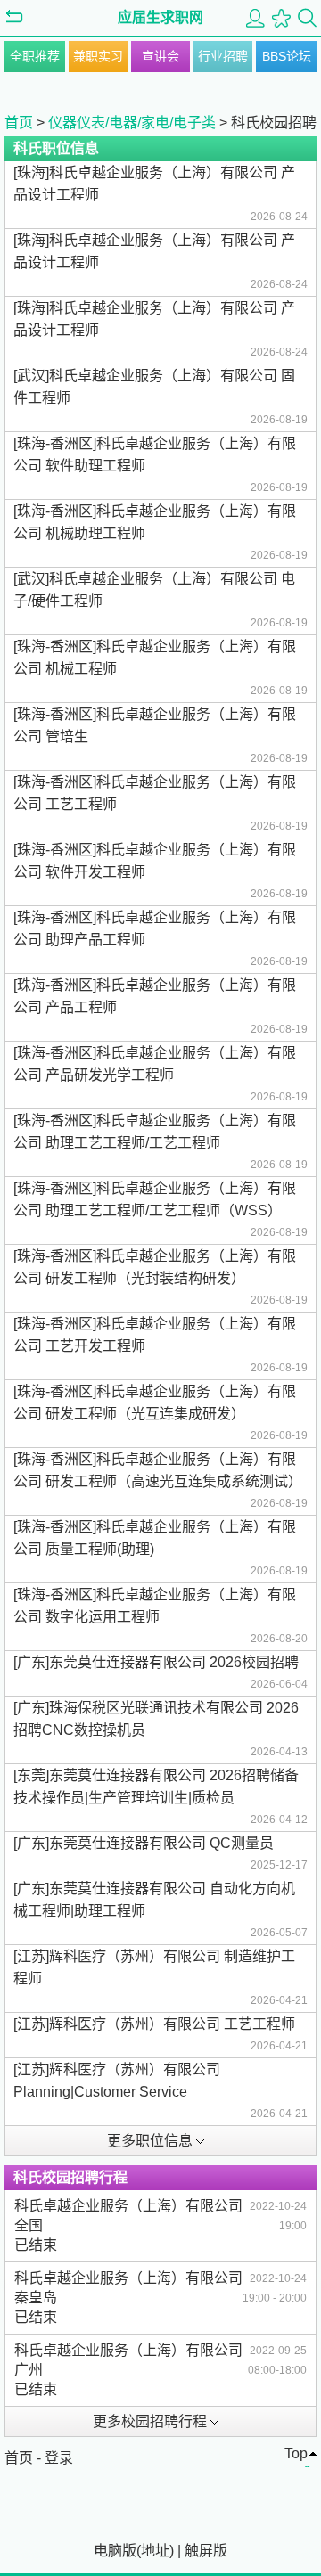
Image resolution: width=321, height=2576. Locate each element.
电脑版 (115, 2551)
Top (296, 2453)
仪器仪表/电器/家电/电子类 (132, 123)
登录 (59, 2458)
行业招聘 (223, 56)
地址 (155, 2551)
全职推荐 (35, 56)
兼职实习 (98, 56)
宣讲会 (160, 56)
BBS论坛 (287, 56)
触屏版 (206, 2551)
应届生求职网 (160, 17)
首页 (19, 123)
